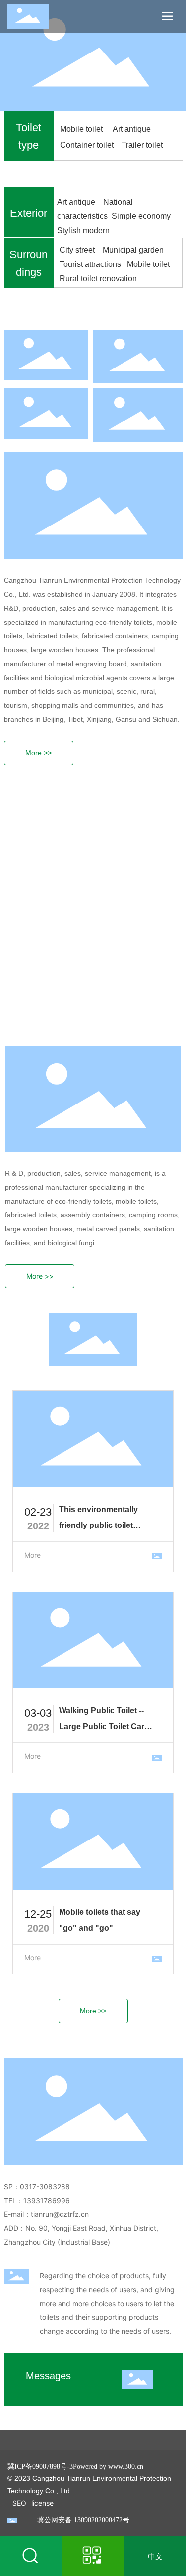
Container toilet (88, 145)
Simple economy (142, 216)
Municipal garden (135, 250)
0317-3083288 (50, 2186)
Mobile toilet (83, 129)
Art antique (132, 129)
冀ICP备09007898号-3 (40, 2466)
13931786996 (47, 2200)
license (42, 2503)
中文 (155, 2556)
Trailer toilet (142, 145)
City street (79, 250)
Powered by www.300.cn (108, 2466)
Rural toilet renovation (98, 279)
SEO (19, 2503)
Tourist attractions (91, 264)
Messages (48, 2376)
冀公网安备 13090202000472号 (83, 2520)
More (32, 1555)
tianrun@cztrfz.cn (60, 2214)
